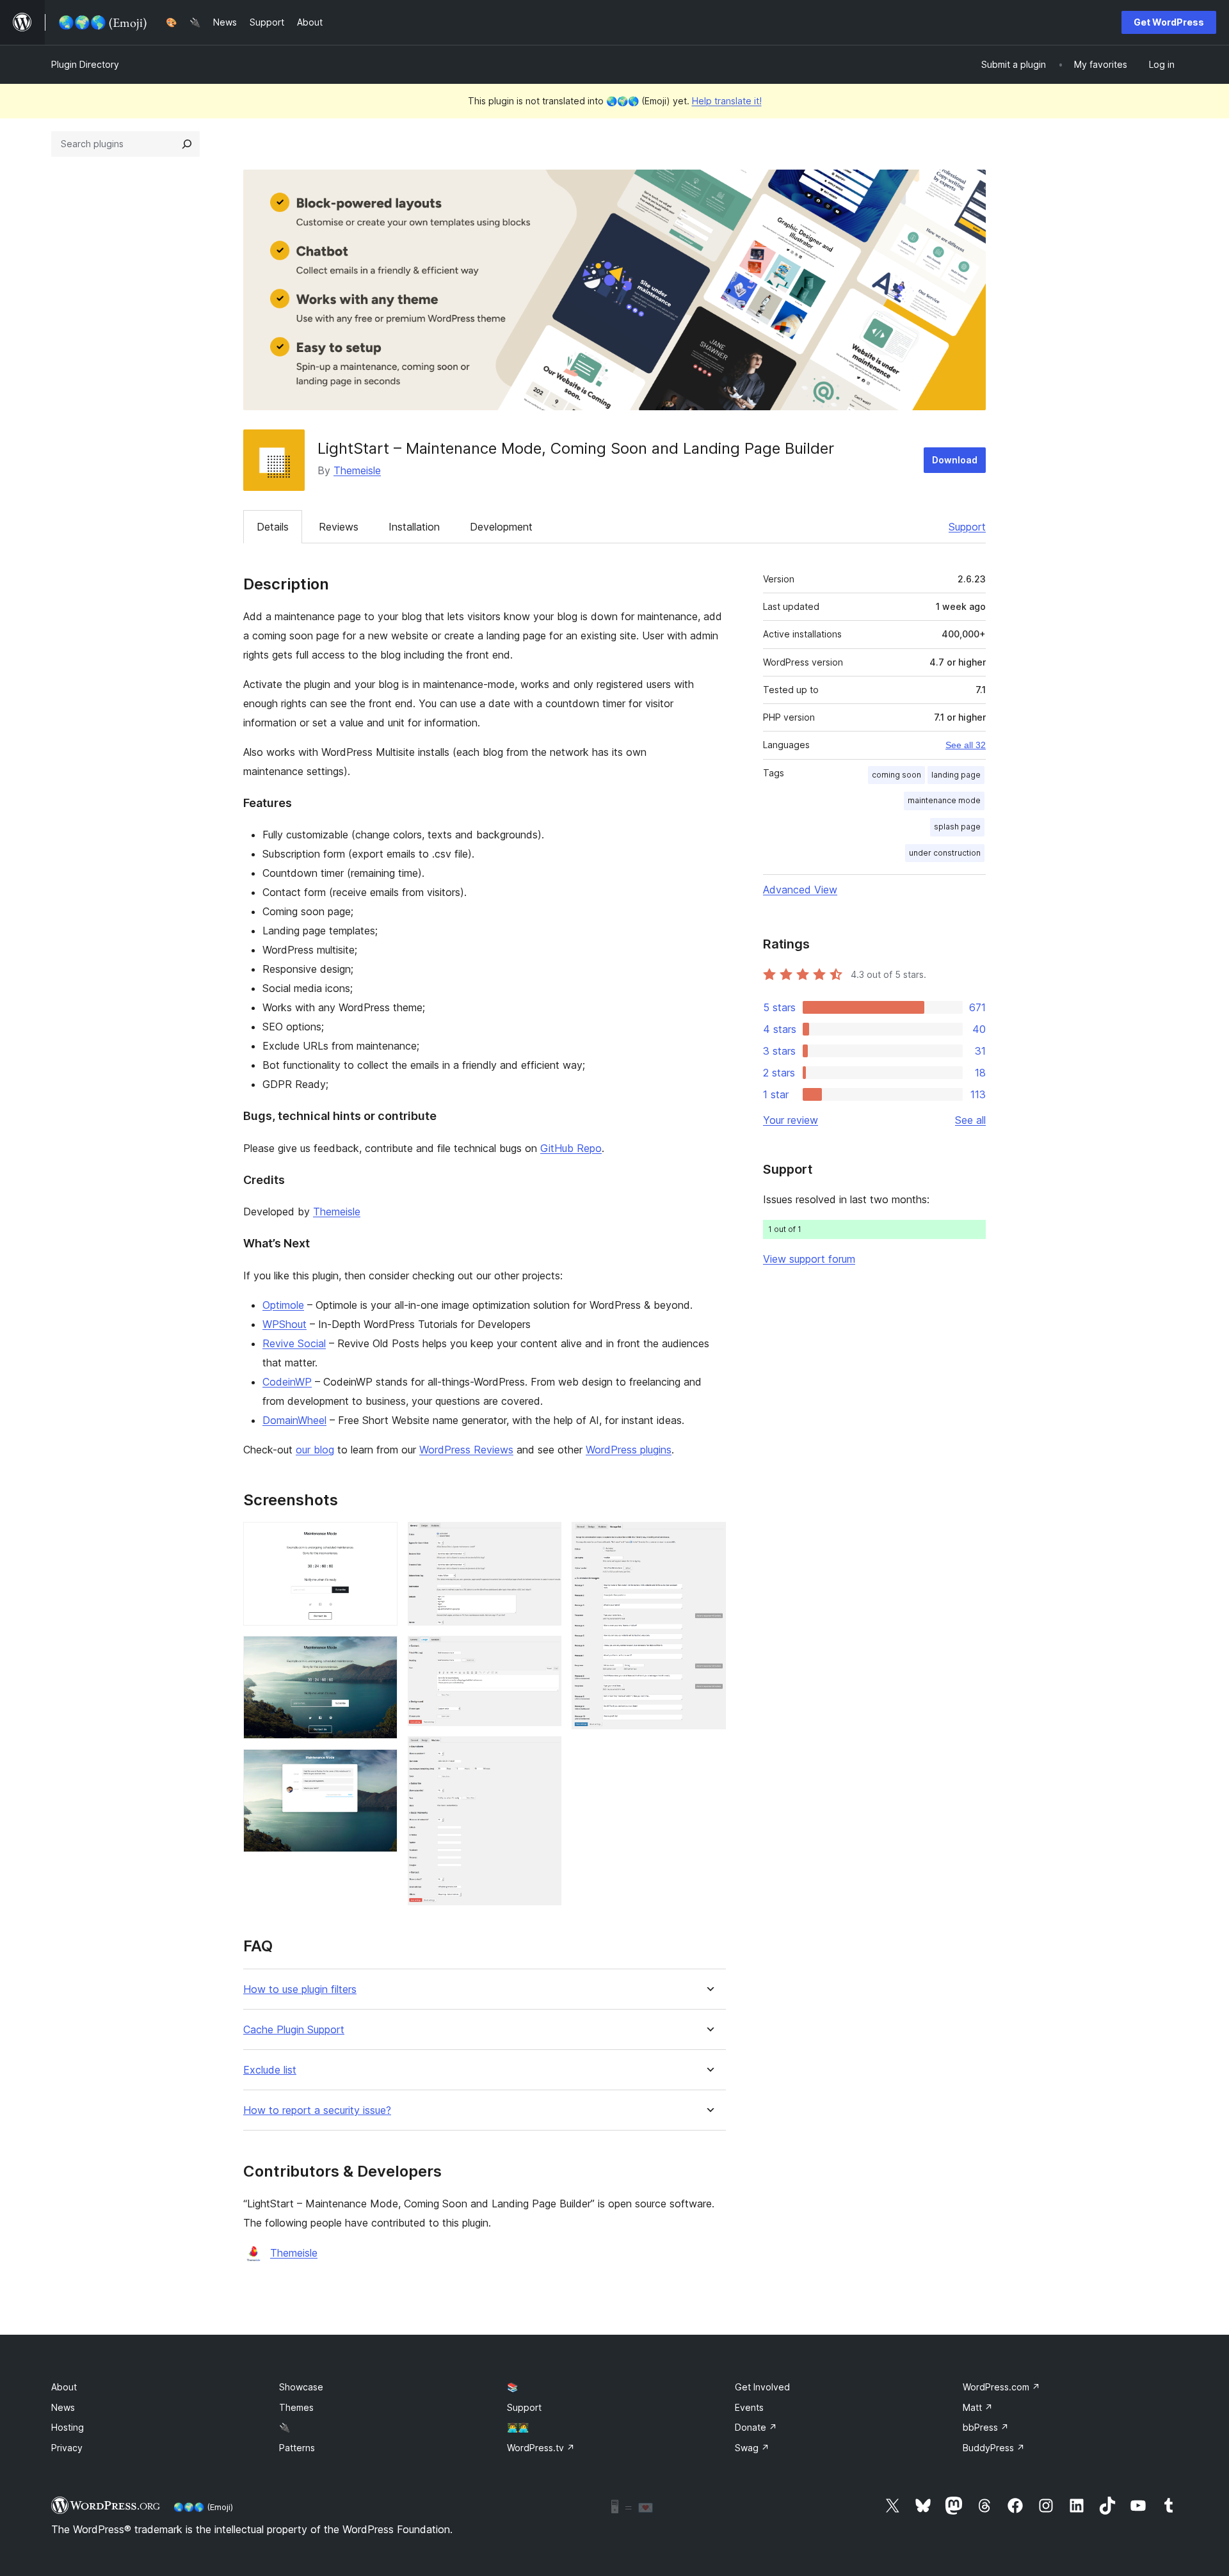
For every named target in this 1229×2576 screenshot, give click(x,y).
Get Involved (762, 2387)
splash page (957, 827)
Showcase (301, 2387)
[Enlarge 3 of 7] (380, 1766)
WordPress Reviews (466, 1450)
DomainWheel (294, 1420)
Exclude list (270, 2070)
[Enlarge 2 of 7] (380, 1653)
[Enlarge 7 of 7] (709, 1539)
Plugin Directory (85, 64)
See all (970, 1120)
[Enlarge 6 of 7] (544, 1754)
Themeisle (357, 470)
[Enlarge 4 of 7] (544, 1539)
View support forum (809, 1259)
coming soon (896, 775)
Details (273, 527)
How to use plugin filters (300, 1989)
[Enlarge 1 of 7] (380, 1539)
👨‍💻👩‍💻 (518, 2427)
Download (955, 460)
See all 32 (966, 745)
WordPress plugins (629, 1450)
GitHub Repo (571, 1148)
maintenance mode (944, 800)
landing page (956, 775)
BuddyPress (994, 2448)
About (64, 2387)
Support (967, 527)
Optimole (283, 1305)
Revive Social (294, 1343)
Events (749, 2407)
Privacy (67, 2448)
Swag (752, 2448)
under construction (945, 853)
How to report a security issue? (317, 2110)
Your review (791, 1120)
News (63, 2407)
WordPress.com (1001, 2387)
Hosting (68, 2427)
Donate (756, 2427)
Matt (978, 2407)
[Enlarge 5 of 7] (544, 1653)
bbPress (986, 2427)
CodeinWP (287, 1382)
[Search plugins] (187, 144)
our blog (315, 1450)
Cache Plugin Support (294, 2030)
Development (501, 527)
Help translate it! (727, 101)
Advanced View (800, 890)
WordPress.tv (541, 2448)
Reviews (339, 527)
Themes (296, 2407)
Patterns (297, 2448)
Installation (414, 527)
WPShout (285, 1324)
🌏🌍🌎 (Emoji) (203, 2507)
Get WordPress (1169, 22)
